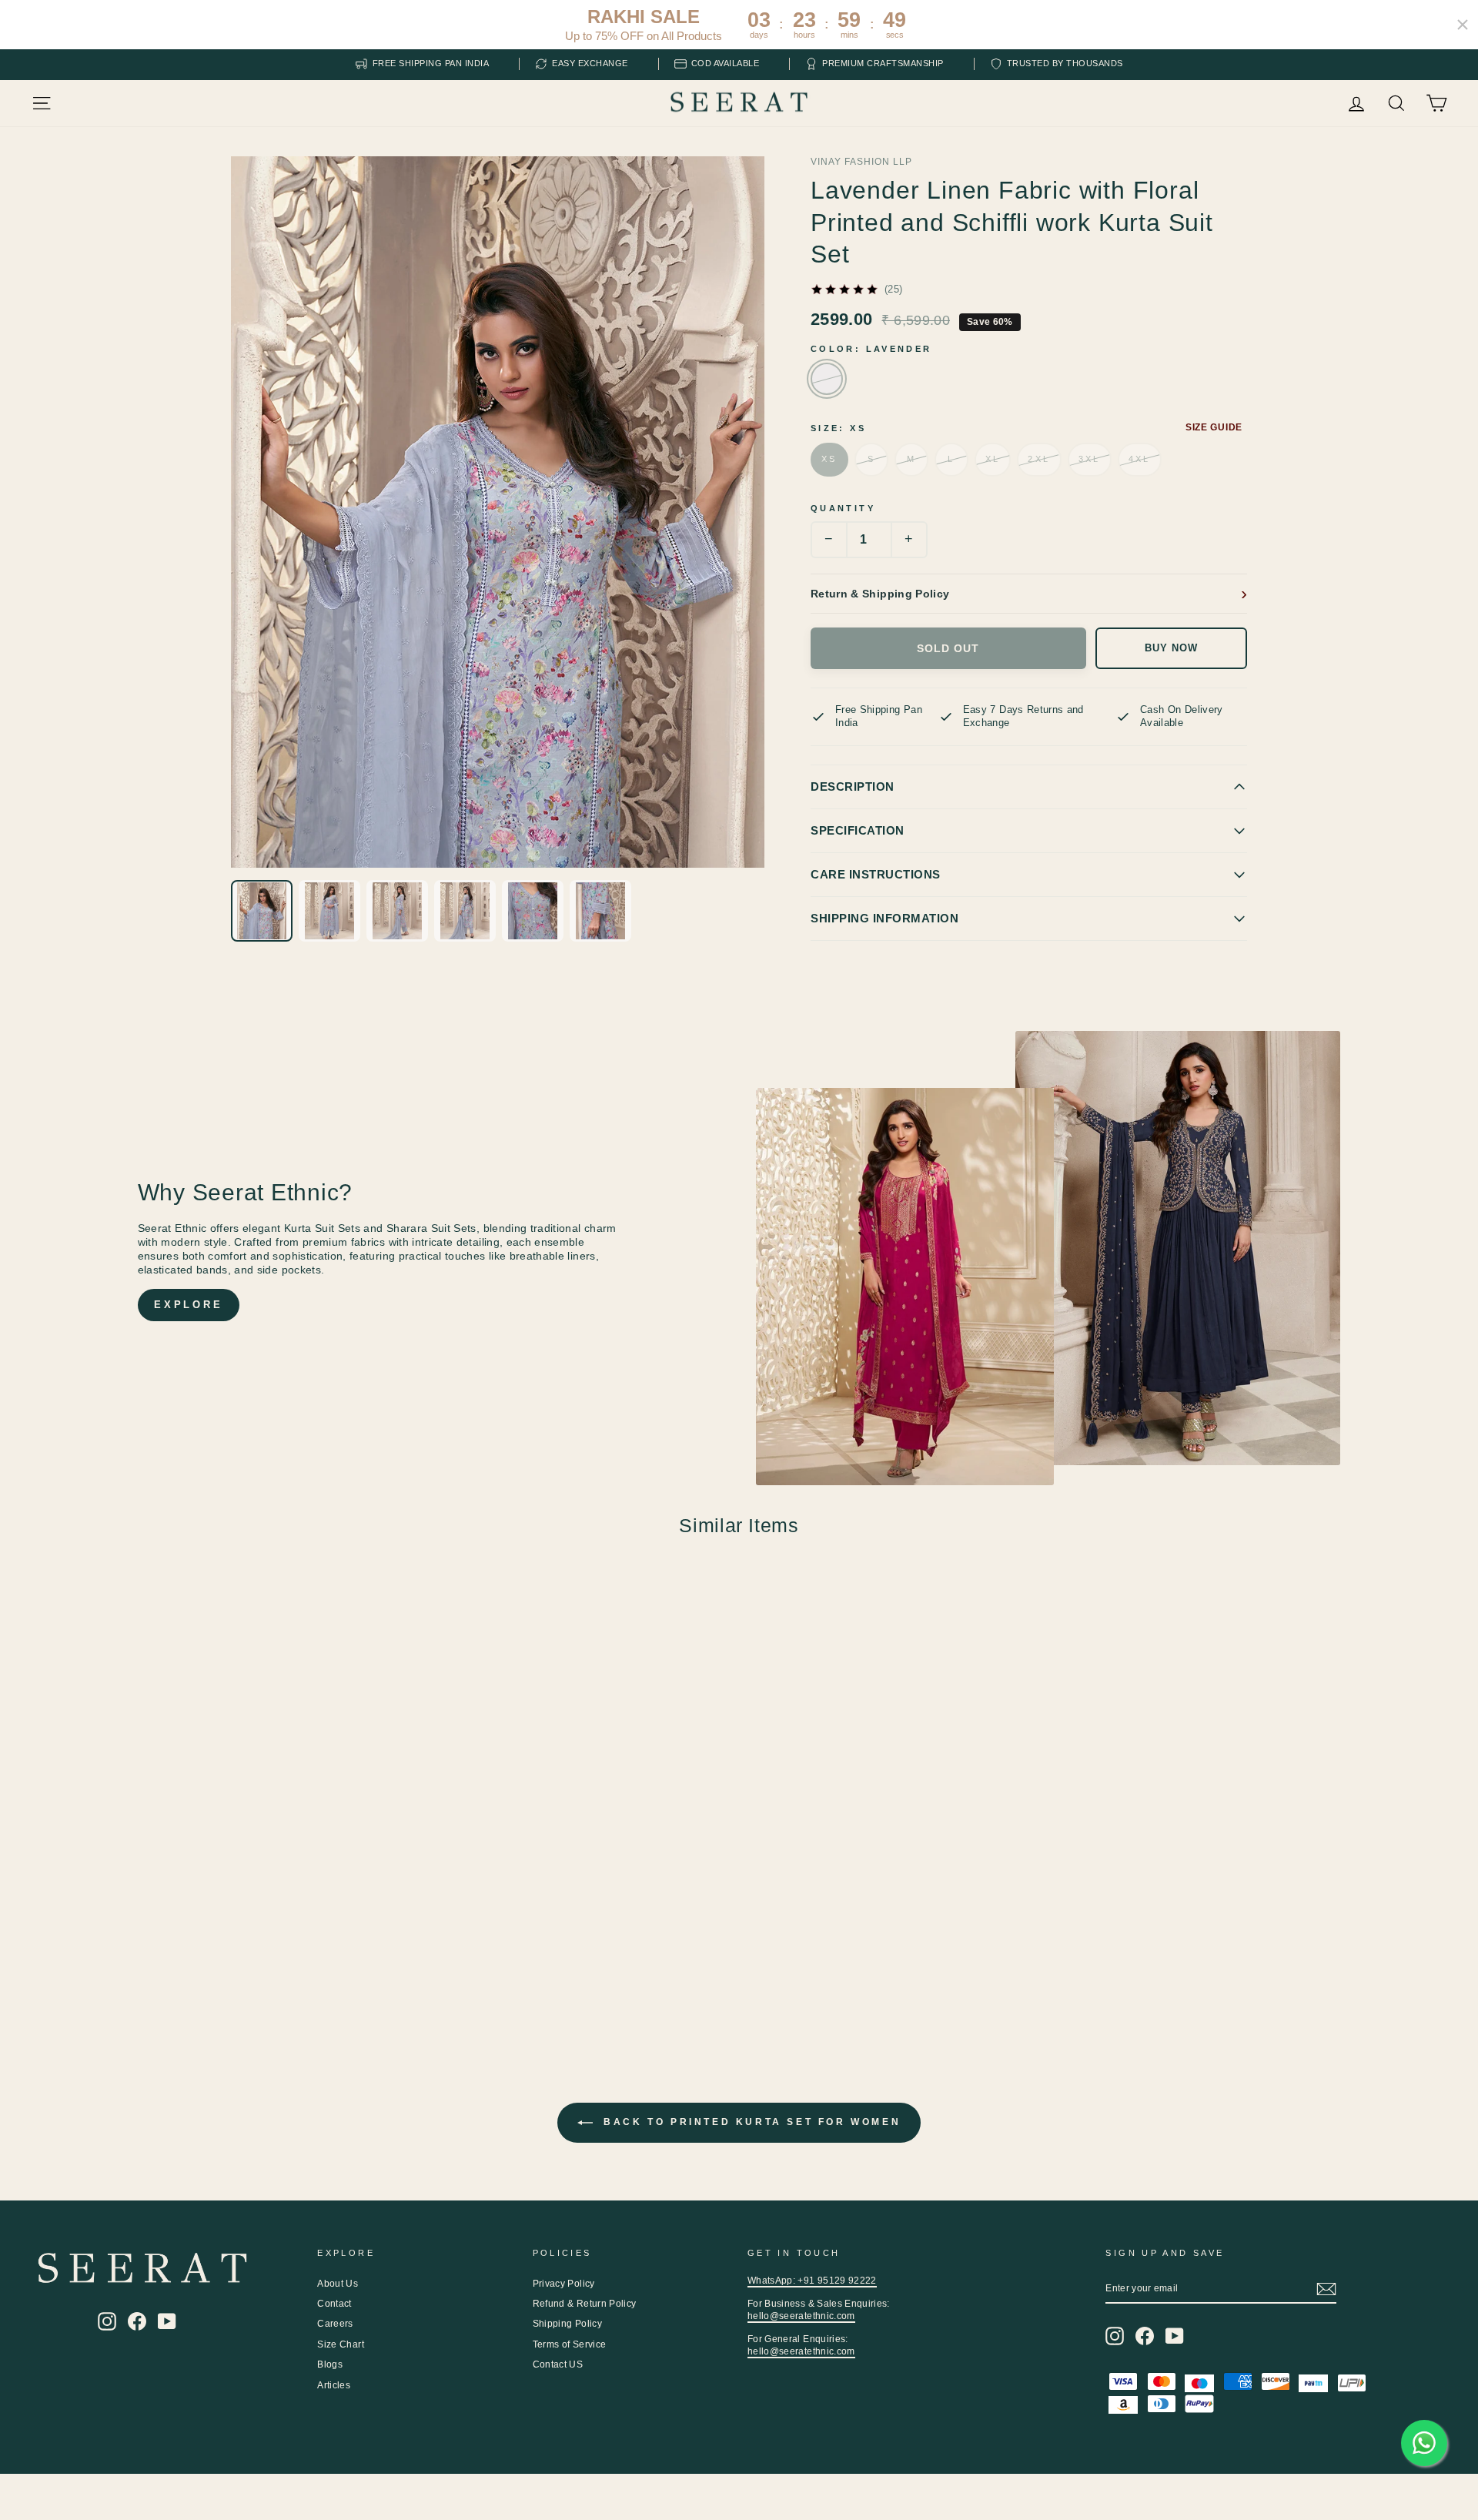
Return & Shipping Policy (880, 594)
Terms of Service (570, 2344)
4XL (1140, 459)
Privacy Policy (564, 2284)
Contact (334, 2304)
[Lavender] (827, 379)
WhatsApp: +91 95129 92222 (812, 2281)
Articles (334, 2385)
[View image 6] (600, 911)
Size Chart (341, 2344)
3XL (1090, 459)
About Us (338, 2284)
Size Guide (1214, 427)
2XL (1039, 459)
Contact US (558, 2364)
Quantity (843, 508)
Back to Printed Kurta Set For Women (750, 2122)
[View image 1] (262, 911)
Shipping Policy (567, 2324)
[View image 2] (329, 911)
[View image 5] (533, 911)
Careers (335, 2324)
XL (993, 459)
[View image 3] (397, 911)
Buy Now (1171, 648)
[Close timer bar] (1463, 25)
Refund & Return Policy (585, 2304)
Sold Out (948, 648)
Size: (838, 428)
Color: (871, 349)
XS (829, 459)
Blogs (330, 2364)
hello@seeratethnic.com (801, 2316)
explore (189, 1305)
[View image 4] (465, 911)
